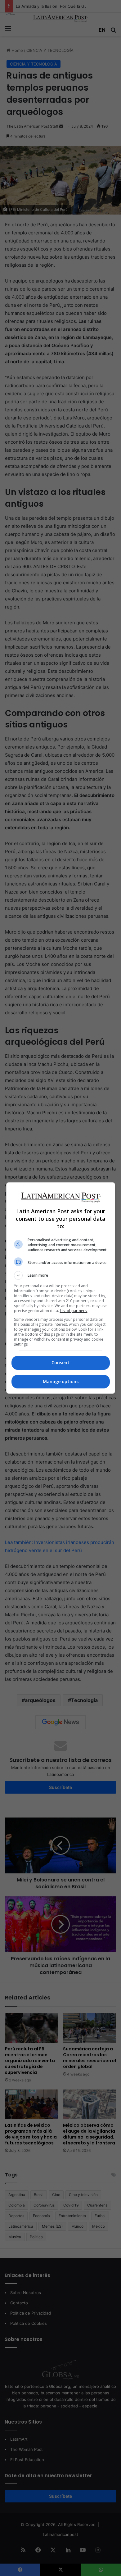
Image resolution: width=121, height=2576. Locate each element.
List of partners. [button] (74, 1311)
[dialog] (61, 1288)
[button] (61, 1275)
